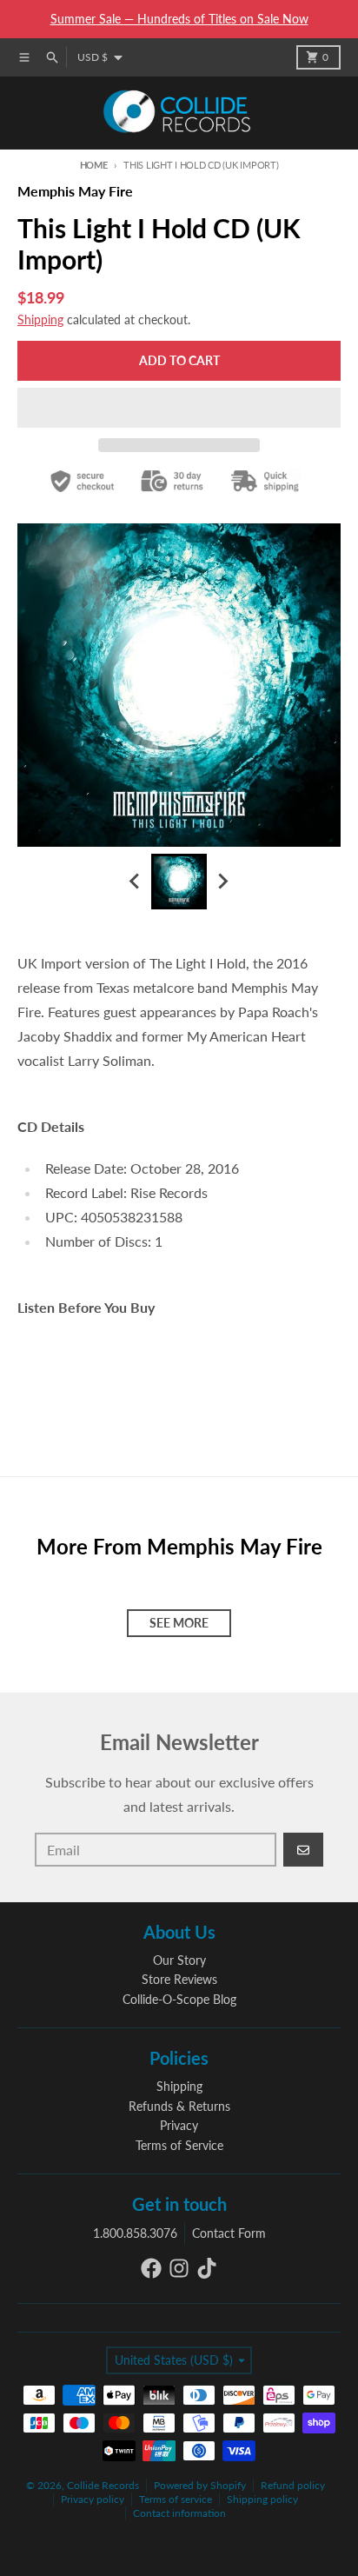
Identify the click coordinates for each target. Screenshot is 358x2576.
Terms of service (176, 2499)
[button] (179, 408)
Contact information (179, 2513)
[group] (179, 882)
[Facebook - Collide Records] (151, 2268)
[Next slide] (222, 882)
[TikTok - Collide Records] (207, 2268)
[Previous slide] (136, 882)
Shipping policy (262, 2499)
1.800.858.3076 (135, 2233)
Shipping (40, 320)
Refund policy (293, 2485)
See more (179, 1623)
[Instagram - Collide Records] (179, 2268)
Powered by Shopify (200, 2485)
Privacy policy (93, 2499)
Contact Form (229, 2233)
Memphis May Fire (75, 191)
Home (94, 165)
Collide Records (103, 2485)
